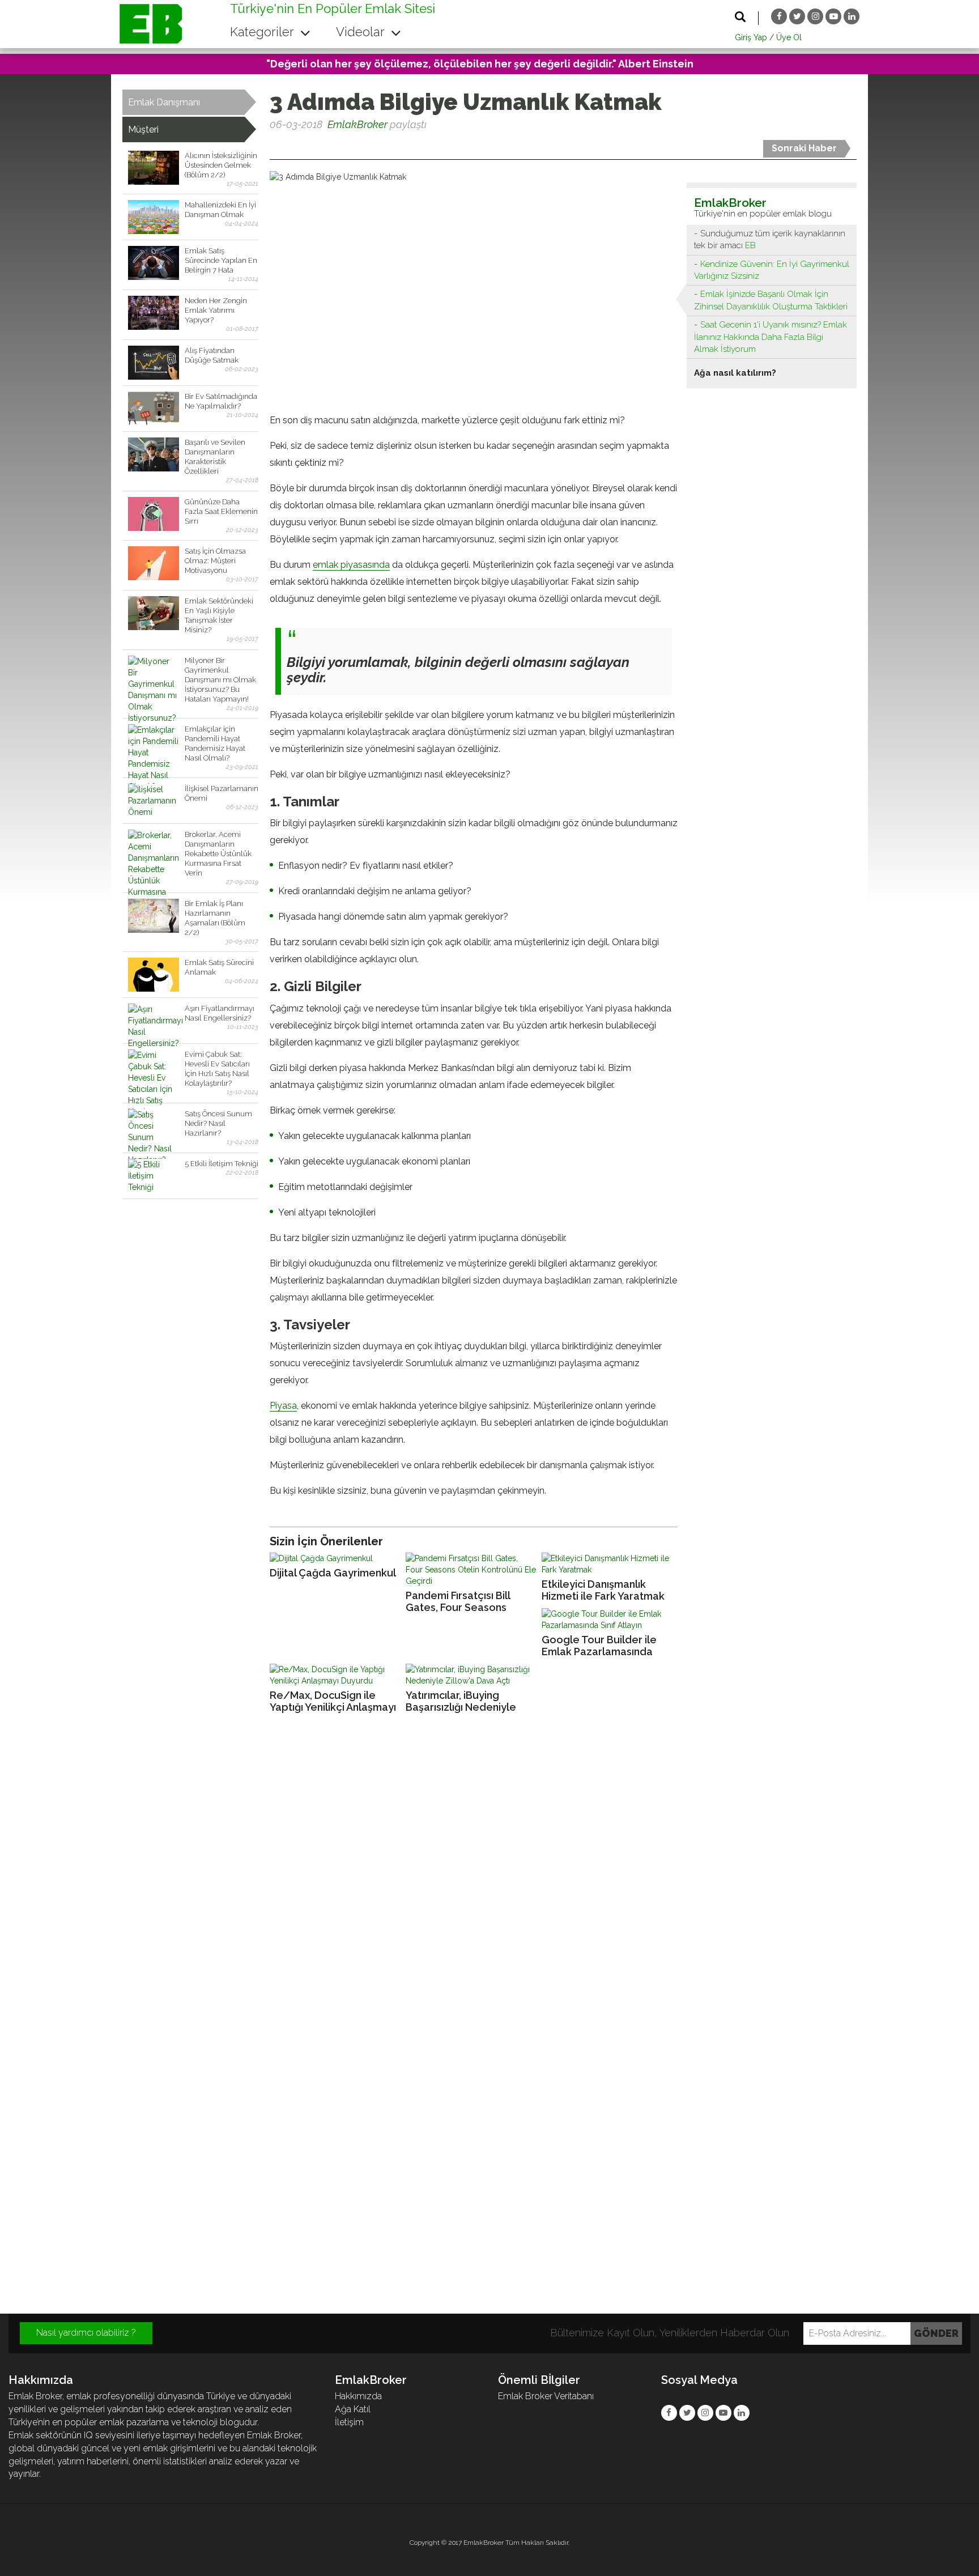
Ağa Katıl (353, 2409)
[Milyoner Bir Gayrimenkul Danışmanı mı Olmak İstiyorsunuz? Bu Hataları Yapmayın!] (154, 673)
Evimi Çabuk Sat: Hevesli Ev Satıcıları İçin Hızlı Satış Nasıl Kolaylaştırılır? (217, 1069)
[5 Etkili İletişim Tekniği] (154, 1176)
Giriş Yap (751, 37)
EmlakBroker (357, 124)
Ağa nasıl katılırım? (735, 373)
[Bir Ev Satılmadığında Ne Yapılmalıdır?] (154, 409)
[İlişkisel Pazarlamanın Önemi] (154, 801)
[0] (271, 146)
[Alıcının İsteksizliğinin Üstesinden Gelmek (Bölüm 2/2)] (154, 168)
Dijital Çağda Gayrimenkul (333, 1573)
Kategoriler (263, 32)
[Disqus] (489, 1876)
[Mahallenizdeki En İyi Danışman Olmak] (154, 217)
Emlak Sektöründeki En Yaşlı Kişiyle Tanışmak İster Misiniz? (219, 615)
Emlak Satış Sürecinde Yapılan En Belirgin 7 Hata (221, 260)
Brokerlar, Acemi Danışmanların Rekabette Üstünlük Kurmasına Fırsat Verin (218, 854)
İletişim (349, 2422)
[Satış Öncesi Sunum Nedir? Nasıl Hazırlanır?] (154, 1126)
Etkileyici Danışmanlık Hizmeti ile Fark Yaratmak (603, 1590)
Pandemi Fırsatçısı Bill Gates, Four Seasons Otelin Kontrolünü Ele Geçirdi (458, 1602)
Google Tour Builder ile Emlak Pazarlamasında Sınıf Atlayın (599, 1646)
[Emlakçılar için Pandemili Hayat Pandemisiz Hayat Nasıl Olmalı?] (154, 741)
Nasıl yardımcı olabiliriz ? (86, 2333)
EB (750, 245)
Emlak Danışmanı (164, 102)
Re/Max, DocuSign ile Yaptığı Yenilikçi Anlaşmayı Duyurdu (333, 1701)
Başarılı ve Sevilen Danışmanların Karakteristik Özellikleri (215, 457)
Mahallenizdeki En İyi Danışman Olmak (220, 210)
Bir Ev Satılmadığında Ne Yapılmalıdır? (221, 401)
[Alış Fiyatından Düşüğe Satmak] (154, 363)
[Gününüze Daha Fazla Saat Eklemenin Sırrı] (154, 514)
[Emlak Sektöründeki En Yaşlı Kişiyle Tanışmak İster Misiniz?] (154, 613)
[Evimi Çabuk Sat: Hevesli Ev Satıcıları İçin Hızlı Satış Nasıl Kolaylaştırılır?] (154, 1066)
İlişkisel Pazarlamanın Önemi (222, 793)
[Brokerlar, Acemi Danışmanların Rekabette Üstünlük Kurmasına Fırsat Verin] (154, 847)
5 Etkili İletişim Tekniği (222, 1164)
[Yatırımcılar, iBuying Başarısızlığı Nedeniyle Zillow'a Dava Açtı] (471, 1675)
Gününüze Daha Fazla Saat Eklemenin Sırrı (221, 511)
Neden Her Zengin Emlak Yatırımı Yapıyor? (216, 310)
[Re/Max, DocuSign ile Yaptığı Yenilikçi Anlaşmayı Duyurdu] (335, 1675)
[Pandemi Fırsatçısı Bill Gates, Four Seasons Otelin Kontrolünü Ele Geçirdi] (471, 1570)
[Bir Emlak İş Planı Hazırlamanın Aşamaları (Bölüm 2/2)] (154, 916)
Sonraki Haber (804, 148)
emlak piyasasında (351, 565)
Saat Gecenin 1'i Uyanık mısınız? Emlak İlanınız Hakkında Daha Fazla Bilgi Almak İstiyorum (771, 337)
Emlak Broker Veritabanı (546, 2396)
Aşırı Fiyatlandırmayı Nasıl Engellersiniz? (220, 1013)
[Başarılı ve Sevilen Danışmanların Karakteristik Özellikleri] (154, 454)
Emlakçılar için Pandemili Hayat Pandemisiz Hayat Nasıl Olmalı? (215, 743)
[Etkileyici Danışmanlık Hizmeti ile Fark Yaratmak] (607, 1564)
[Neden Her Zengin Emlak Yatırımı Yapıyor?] (154, 313)
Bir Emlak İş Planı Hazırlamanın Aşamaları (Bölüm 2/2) (215, 918)
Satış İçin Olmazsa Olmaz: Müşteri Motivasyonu (215, 561)
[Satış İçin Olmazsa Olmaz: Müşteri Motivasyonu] (154, 563)
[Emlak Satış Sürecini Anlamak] (154, 975)
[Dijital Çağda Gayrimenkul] (335, 1558)
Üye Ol (789, 37)
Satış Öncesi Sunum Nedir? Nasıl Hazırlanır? (218, 1123)
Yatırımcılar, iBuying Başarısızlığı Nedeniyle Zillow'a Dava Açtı (461, 1701)
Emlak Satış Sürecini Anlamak (219, 967)
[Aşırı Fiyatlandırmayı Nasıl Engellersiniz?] (154, 1021)
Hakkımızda (358, 2396)
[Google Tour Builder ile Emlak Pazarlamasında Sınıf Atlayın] (607, 1619)
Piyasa (283, 1406)
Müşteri (143, 129)
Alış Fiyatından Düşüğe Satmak (212, 355)
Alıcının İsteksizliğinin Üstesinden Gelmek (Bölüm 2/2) (221, 165)
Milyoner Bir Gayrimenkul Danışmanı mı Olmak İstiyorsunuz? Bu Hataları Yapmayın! (220, 680)
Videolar (362, 32)
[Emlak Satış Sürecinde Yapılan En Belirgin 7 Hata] (154, 263)
